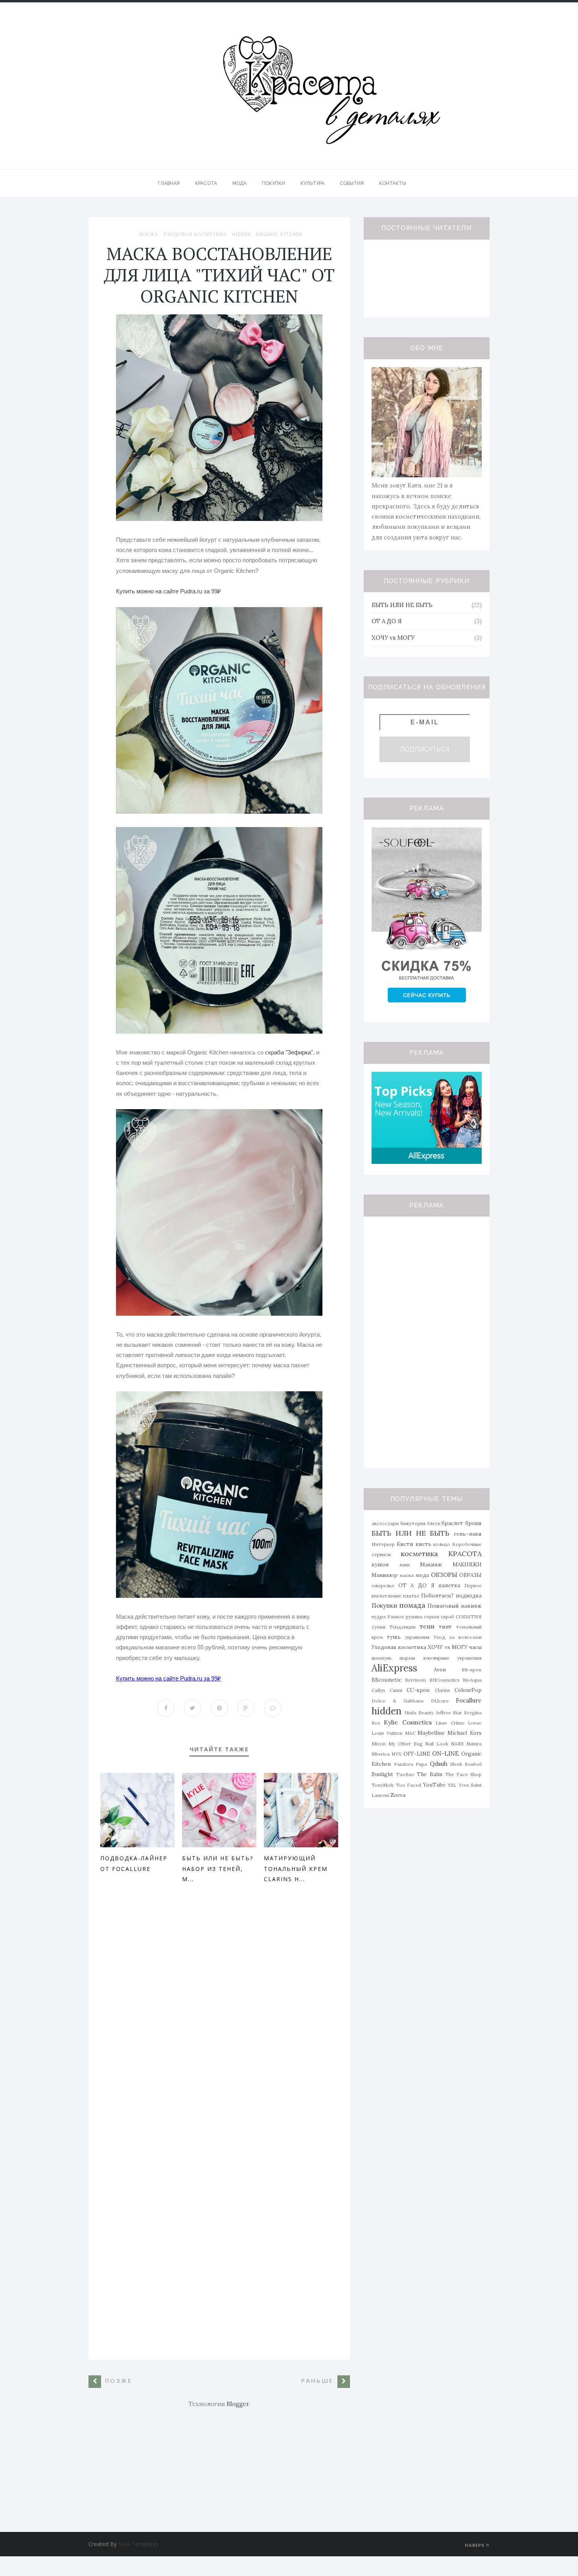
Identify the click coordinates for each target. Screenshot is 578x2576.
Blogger (237, 2404)
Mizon (379, 1744)
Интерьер (383, 1544)
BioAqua (472, 1680)
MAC (410, 1733)
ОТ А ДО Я (387, 621)
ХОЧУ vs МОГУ (393, 638)
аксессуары (385, 1523)
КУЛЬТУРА (312, 183)
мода (422, 1575)
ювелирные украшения (453, 1658)
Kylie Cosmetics (408, 1722)
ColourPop (468, 1690)
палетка (449, 1585)
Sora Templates (139, 2544)
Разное (396, 1617)
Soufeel (473, 1764)
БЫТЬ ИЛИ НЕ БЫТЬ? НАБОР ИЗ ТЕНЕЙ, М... (218, 1869)
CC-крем (418, 1690)
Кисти (405, 1544)
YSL (452, 1785)
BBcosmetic (387, 1680)
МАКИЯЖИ (467, 1564)
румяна (414, 1617)
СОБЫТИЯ (352, 183)
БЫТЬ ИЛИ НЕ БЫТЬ (402, 605)
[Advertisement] (219, 2464)
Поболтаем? (437, 1595)
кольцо (442, 1544)
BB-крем (472, 1670)
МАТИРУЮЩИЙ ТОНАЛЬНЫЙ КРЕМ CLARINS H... (296, 1869)
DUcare (440, 1701)
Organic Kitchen (279, 235)
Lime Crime (450, 1723)
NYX (397, 1754)
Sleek (456, 1764)
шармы (407, 1658)
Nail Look (437, 1744)
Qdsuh (439, 1764)
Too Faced (409, 1785)
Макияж (431, 1564)
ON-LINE (445, 1753)
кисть (423, 1544)
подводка (469, 1595)
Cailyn (378, 1690)
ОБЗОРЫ (444, 1575)
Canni (396, 1690)
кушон (380, 1564)
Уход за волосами (458, 1637)
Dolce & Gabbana (398, 1701)
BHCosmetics (445, 1680)
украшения (417, 1637)
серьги (432, 1617)
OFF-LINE (417, 1754)
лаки (404, 1565)
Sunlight (382, 1774)
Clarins (443, 1690)
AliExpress (394, 1668)
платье (411, 1596)
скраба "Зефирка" (289, 1052)
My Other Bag (406, 1744)
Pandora (404, 1764)
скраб (447, 1617)
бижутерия (413, 1523)
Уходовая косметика (195, 235)
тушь (394, 1637)
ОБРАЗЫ (470, 1575)
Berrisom (415, 1680)
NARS (457, 1744)
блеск (434, 1523)
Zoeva (398, 1795)
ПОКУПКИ (273, 183)
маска (149, 235)
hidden (241, 235)
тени (427, 1626)
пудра (379, 1617)
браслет (452, 1523)
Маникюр (385, 1575)
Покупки (384, 1606)
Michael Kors (465, 1733)
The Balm (429, 1774)
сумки (378, 1627)
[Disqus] (219, 2014)
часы (475, 1647)
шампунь (382, 1658)
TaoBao (405, 1774)
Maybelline (431, 1733)
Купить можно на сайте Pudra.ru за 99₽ (168, 591)
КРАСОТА (206, 183)
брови (473, 1523)
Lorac (475, 1723)
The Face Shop (463, 1774)
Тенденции (402, 1627)
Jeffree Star (449, 1713)
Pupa (421, 1764)
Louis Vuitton (387, 1733)
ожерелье (383, 1585)
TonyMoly (383, 1785)
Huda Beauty (419, 1713)
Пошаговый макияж (455, 1606)
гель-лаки (468, 1534)
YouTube (434, 1785)
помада (412, 1605)
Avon (440, 1669)
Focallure (469, 1700)
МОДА (239, 183)
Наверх (475, 2545)
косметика (419, 1554)
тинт (445, 1627)
